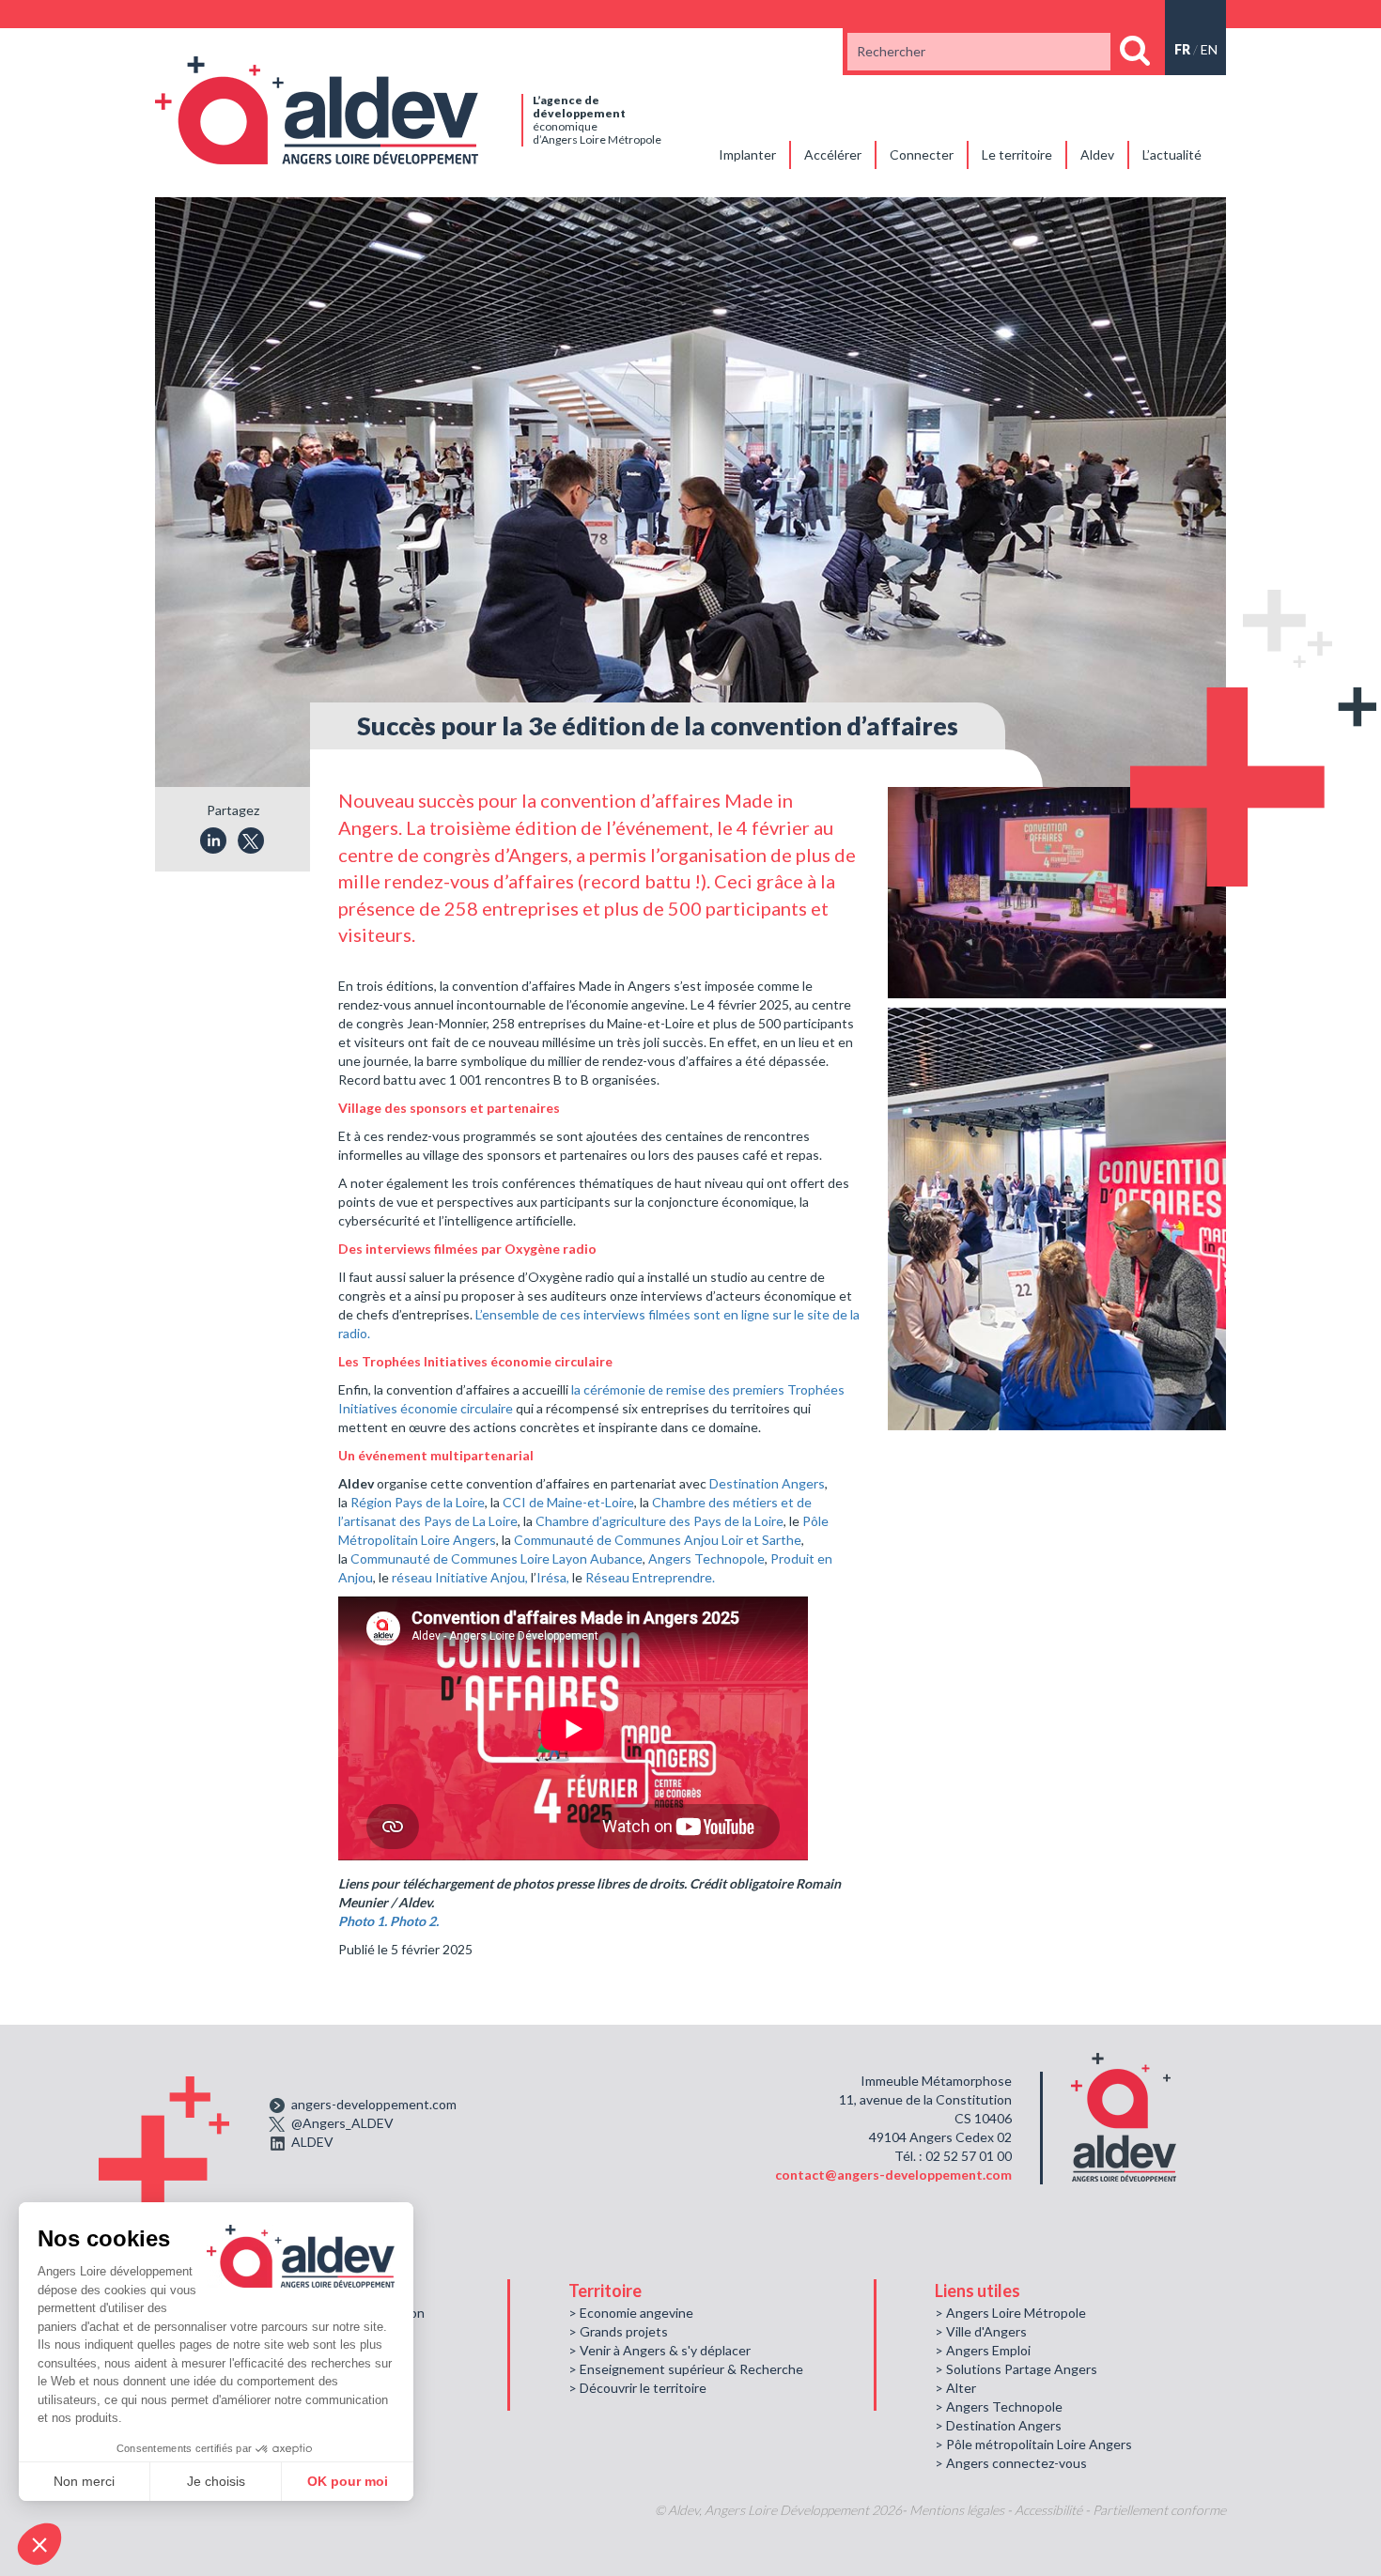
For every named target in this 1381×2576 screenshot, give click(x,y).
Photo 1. (363, 1921)
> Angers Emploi (983, 2350)
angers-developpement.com (374, 2104)
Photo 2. (414, 1921)
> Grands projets (618, 2331)
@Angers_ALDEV (342, 2123)
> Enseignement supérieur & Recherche (686, 2369)
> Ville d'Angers (981, 2331)
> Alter (955, 2388)
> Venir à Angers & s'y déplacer (659, 2350)
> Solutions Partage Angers (1016, 2369)
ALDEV (312, 2142)
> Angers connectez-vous (1011, 2463)
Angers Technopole (706, 1558)
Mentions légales (957, 2510)
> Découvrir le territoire (637, 2388)
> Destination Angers (998, 2425)
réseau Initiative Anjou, (460, 1577)
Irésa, (553, 1577)
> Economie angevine (631, 2313)
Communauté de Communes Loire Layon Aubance (497, 1558)
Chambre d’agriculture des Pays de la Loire (659, 1521)
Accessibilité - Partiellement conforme (1120, 2510)
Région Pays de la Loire (418, 1502)
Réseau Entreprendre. (650, 1577)
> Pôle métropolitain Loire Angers (1033, 2444)
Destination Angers (767, 1483)
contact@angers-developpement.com (893, 2175)
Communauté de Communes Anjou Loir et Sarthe (658, 1540)
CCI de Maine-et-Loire (567, 1502)
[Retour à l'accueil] (317, 108)
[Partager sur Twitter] (251, 841)
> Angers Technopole (999, 2406)
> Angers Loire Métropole (1010, 2313)
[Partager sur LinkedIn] (213, 841)
